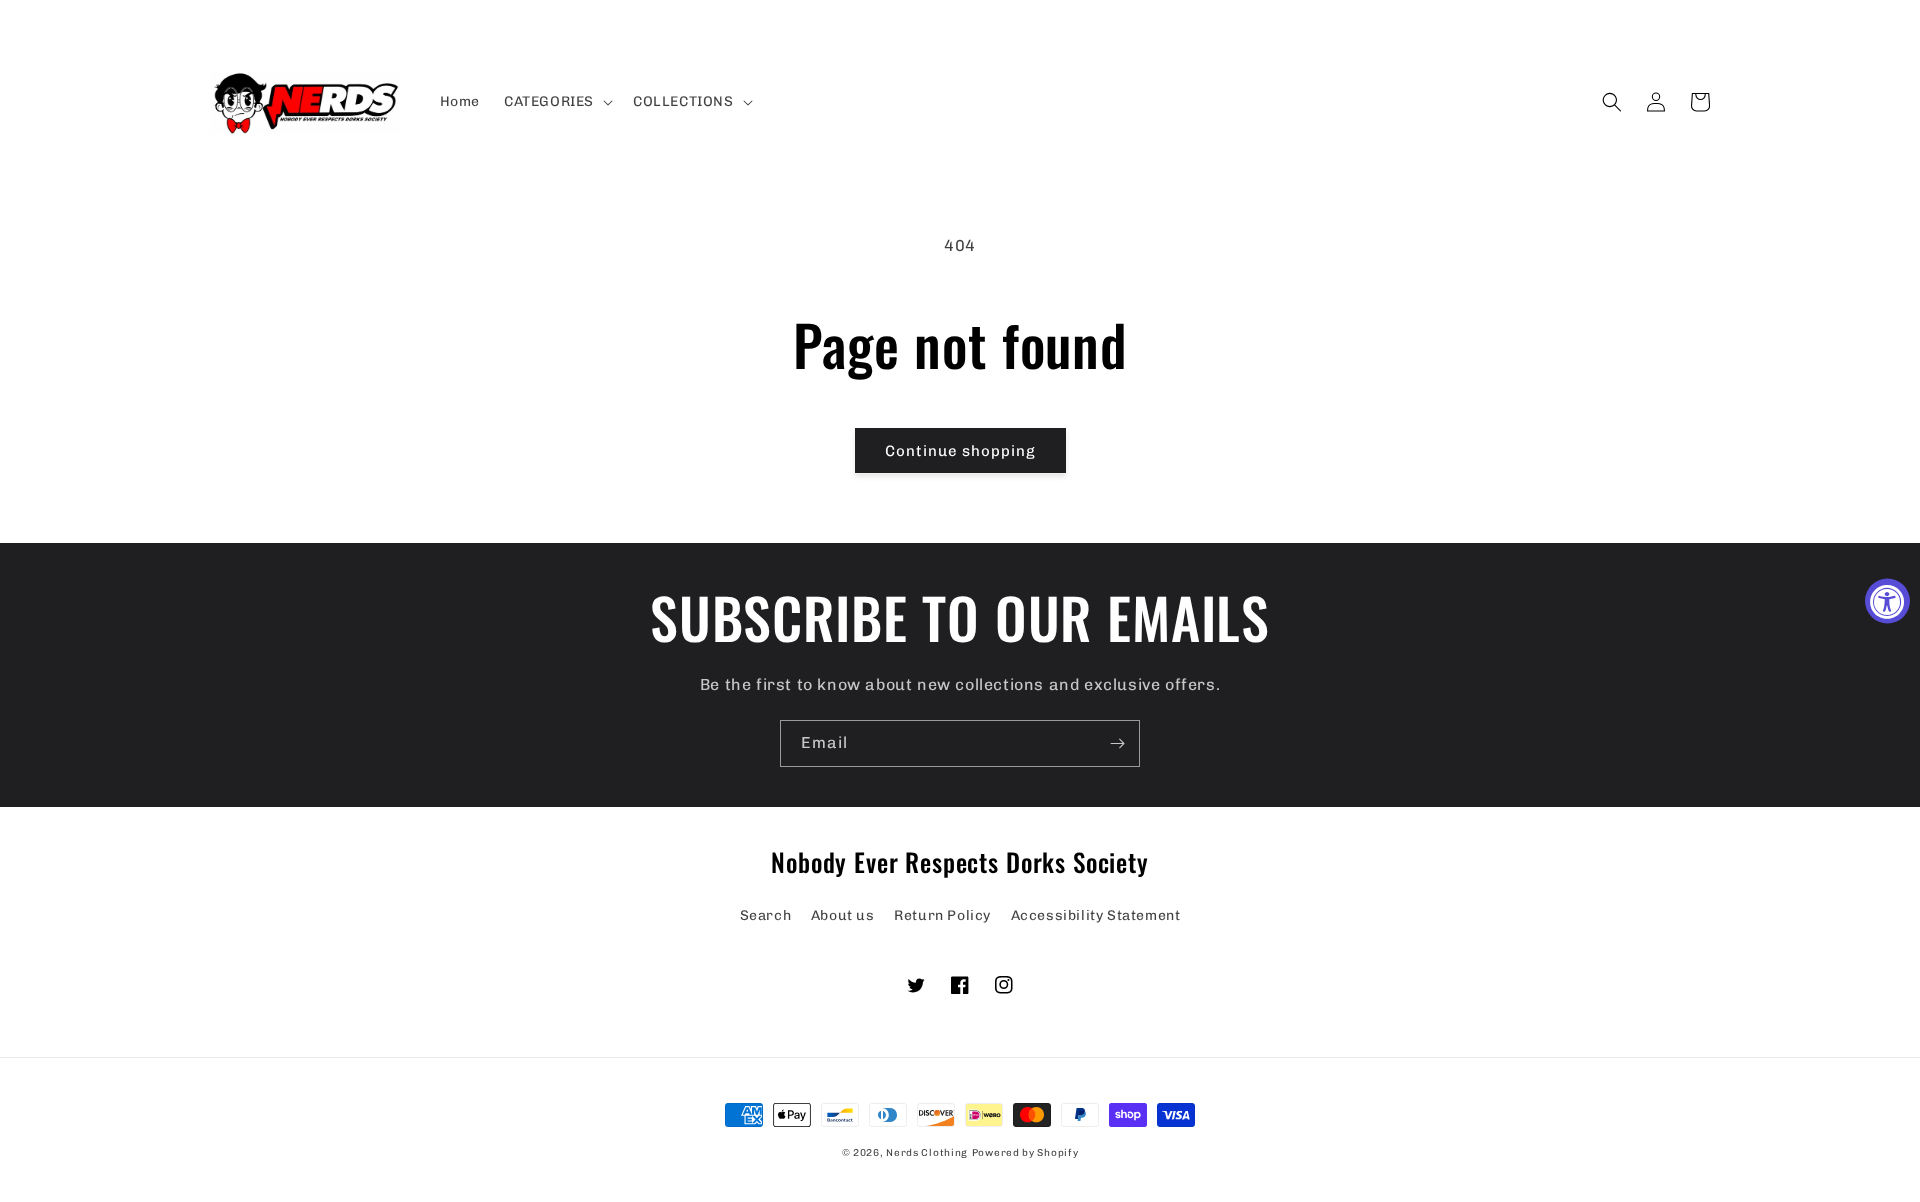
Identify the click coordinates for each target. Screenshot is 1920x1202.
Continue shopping (960, 451)
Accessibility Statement (1096, 915)
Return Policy (942, 915)
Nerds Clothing (927, 1153)
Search (766, 915)
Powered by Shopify (1025, 1153)
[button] (556, 102)
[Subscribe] (1117, 743)
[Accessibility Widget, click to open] (1887, 601)
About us (843, 915)
